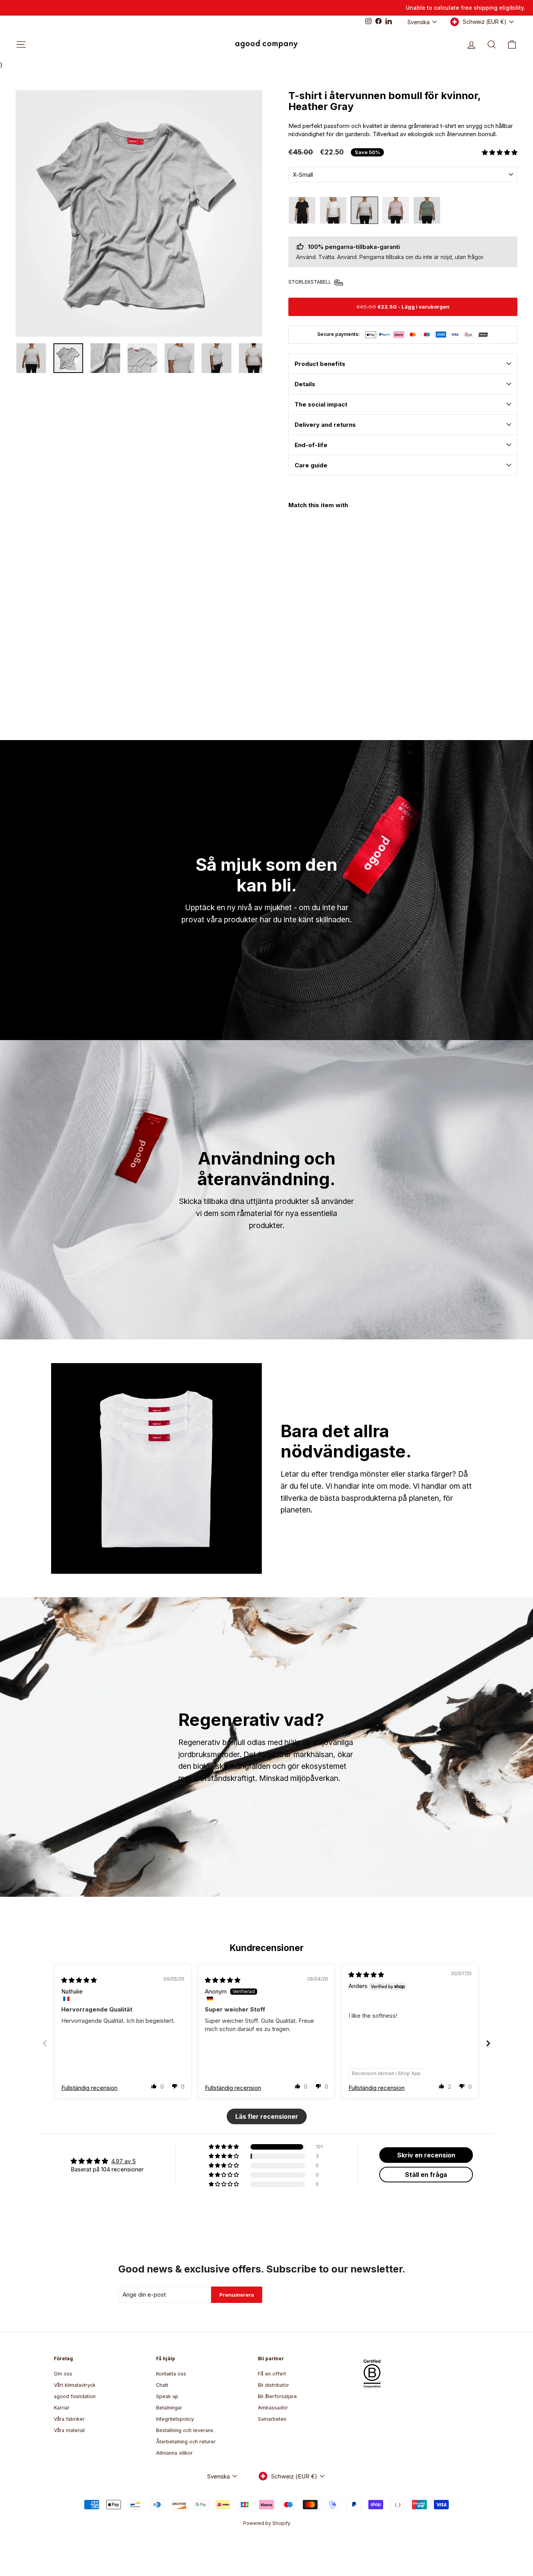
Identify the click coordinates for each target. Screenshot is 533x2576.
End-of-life (311, 445)
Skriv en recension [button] (426, 2155)
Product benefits (320, 364)
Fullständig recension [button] (89, 2088)
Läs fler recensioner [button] (267, 2116)
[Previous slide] (45, 2043)
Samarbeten (272, 2419)
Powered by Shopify (267, 2523)
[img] (79, 1980)
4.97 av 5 (123, 2161)
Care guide (311, 465)
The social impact (321, 404)
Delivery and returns (325, 425)
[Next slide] (488, 2043)
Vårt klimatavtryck (75, 2385)
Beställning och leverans (185, 2430)
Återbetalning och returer (186, 2442)
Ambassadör (273, 2408)
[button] (500, 152)
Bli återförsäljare (277, 2396)
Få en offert (272, 2374)
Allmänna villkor (174, 2453)
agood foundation (75, 2396)
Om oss (63, 2374)
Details (305, 384)
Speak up (167, 2396)
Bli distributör (274, 2385)
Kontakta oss (171, 2374)
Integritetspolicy (175, 2419)
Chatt (162, 2385)
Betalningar (169, 2408)
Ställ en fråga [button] (426, 2175)
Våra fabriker (69, 2419)
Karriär (62, 2408)
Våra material (69, 2430)
